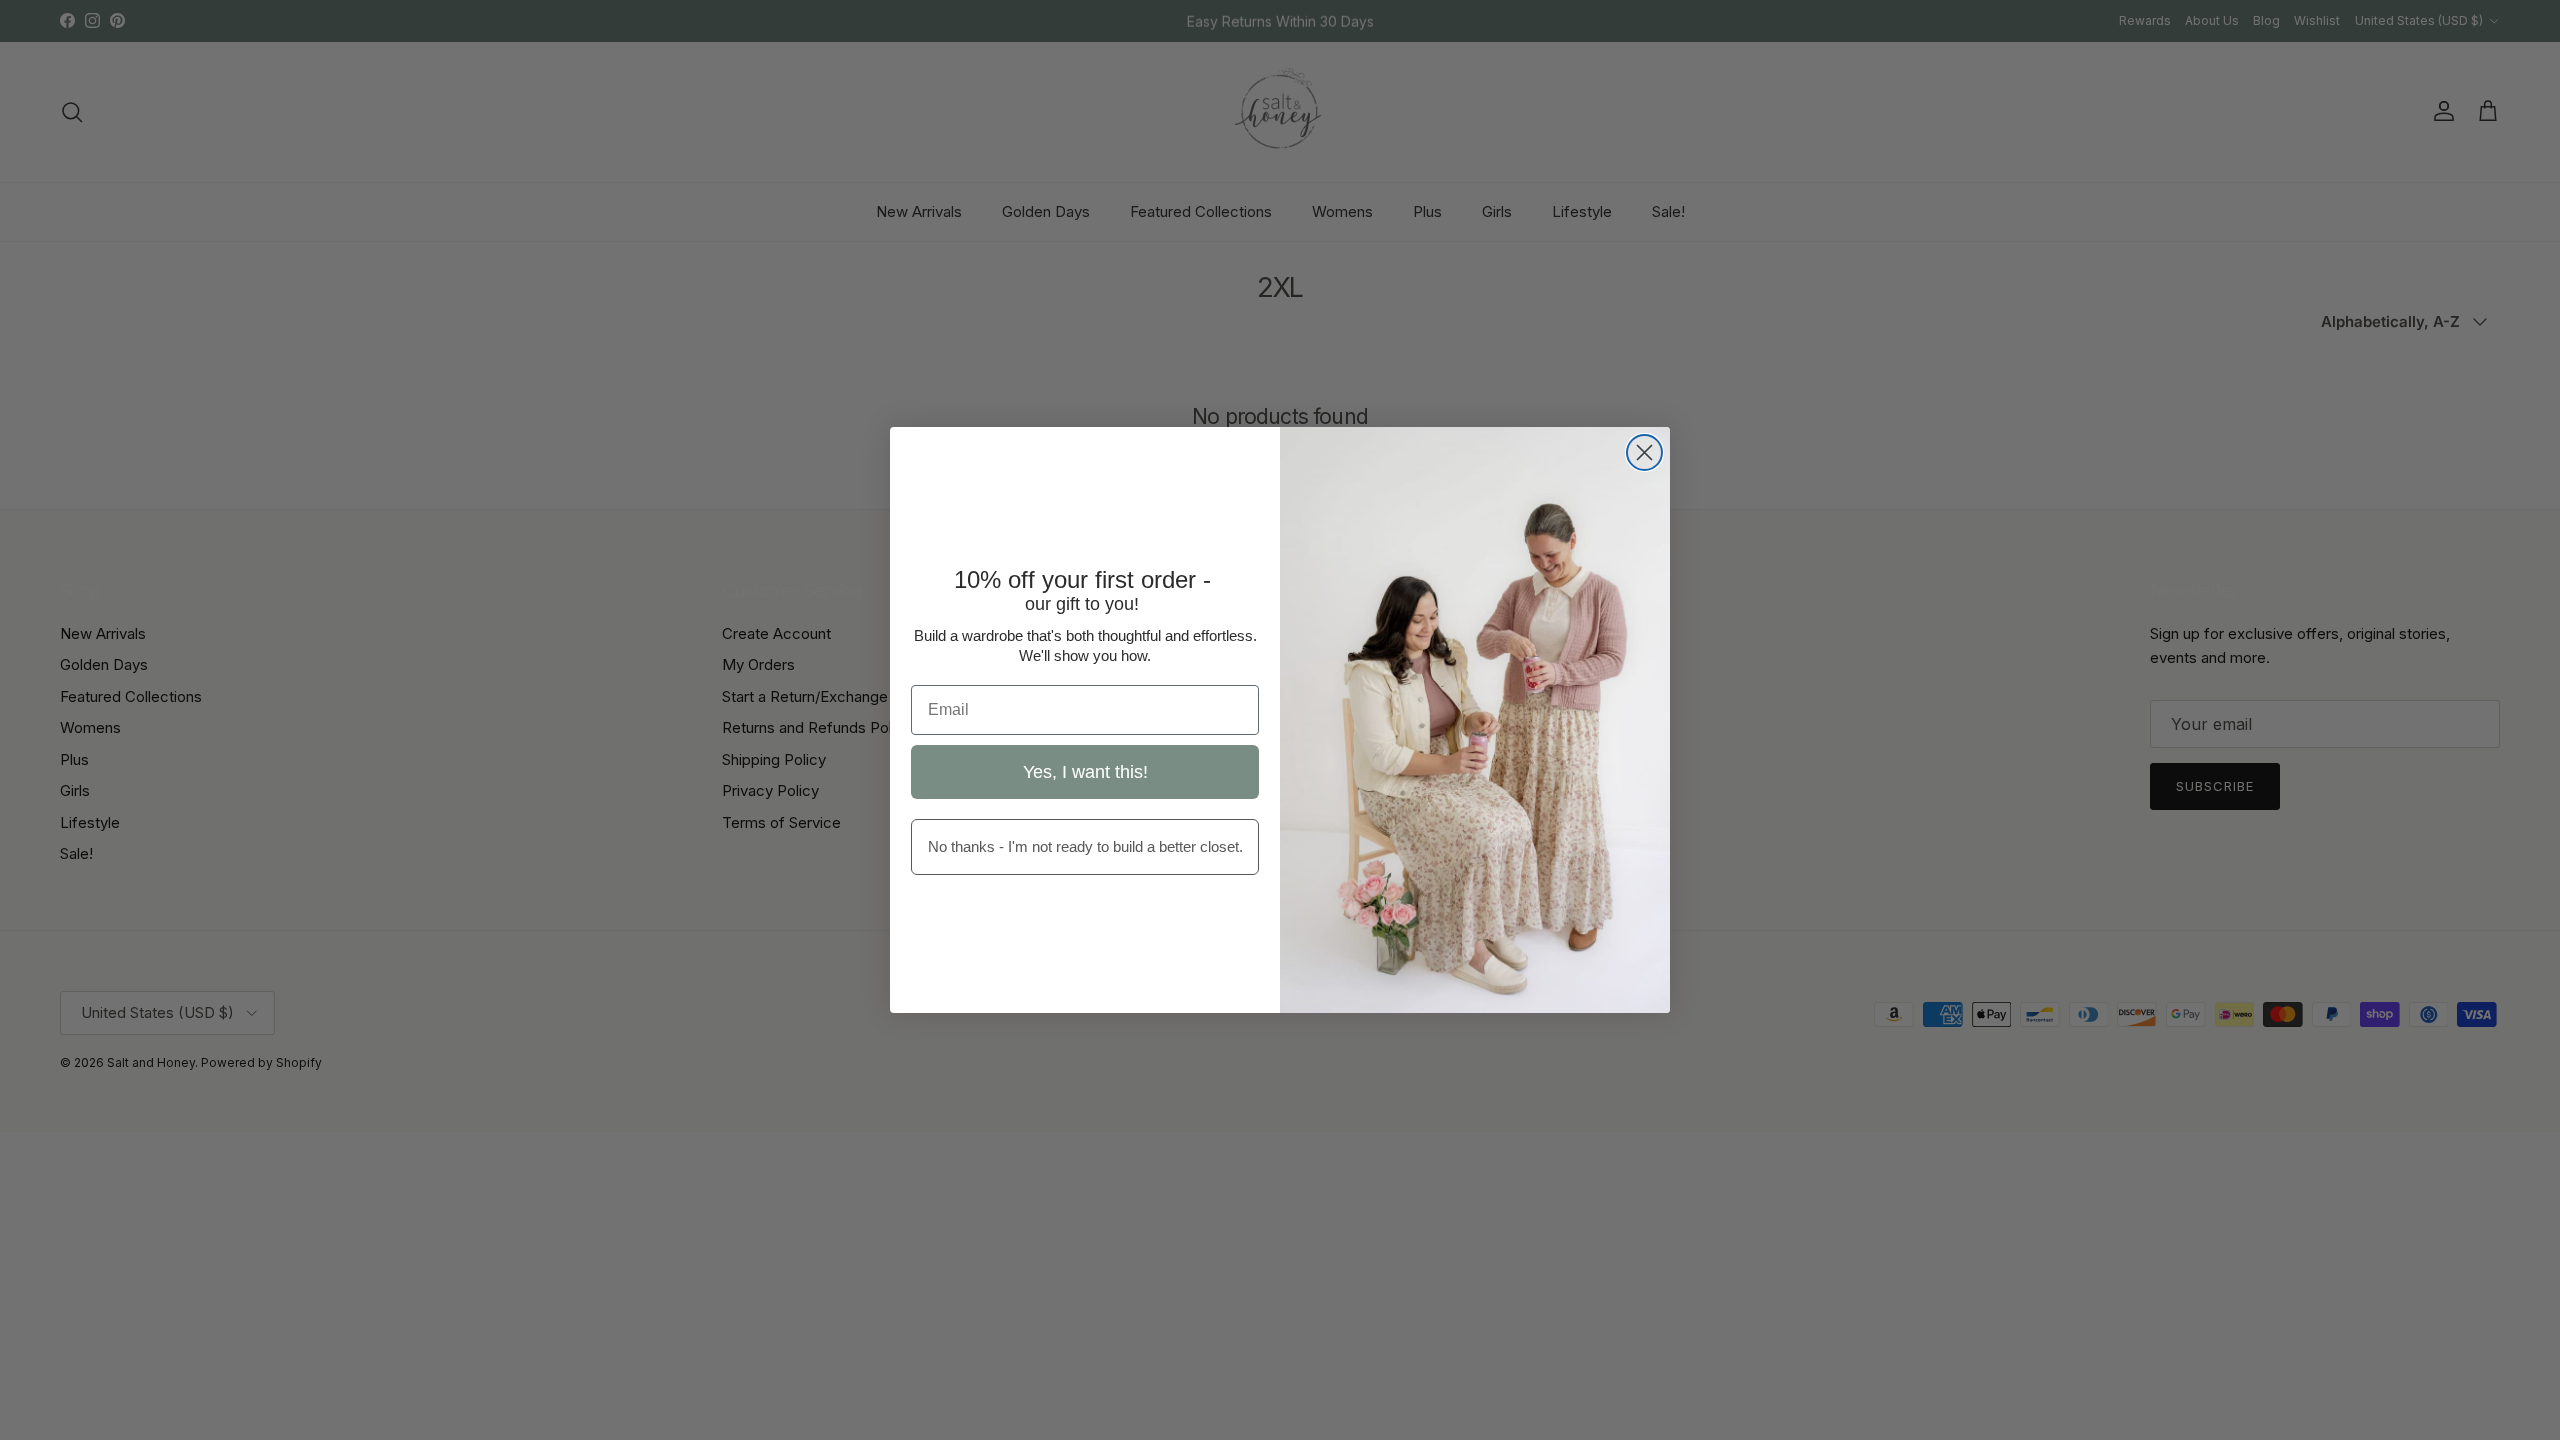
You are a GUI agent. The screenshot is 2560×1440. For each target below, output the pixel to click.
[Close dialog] (1644, 452)
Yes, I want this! (1085, 772)
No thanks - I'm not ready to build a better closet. (1085, 846)
